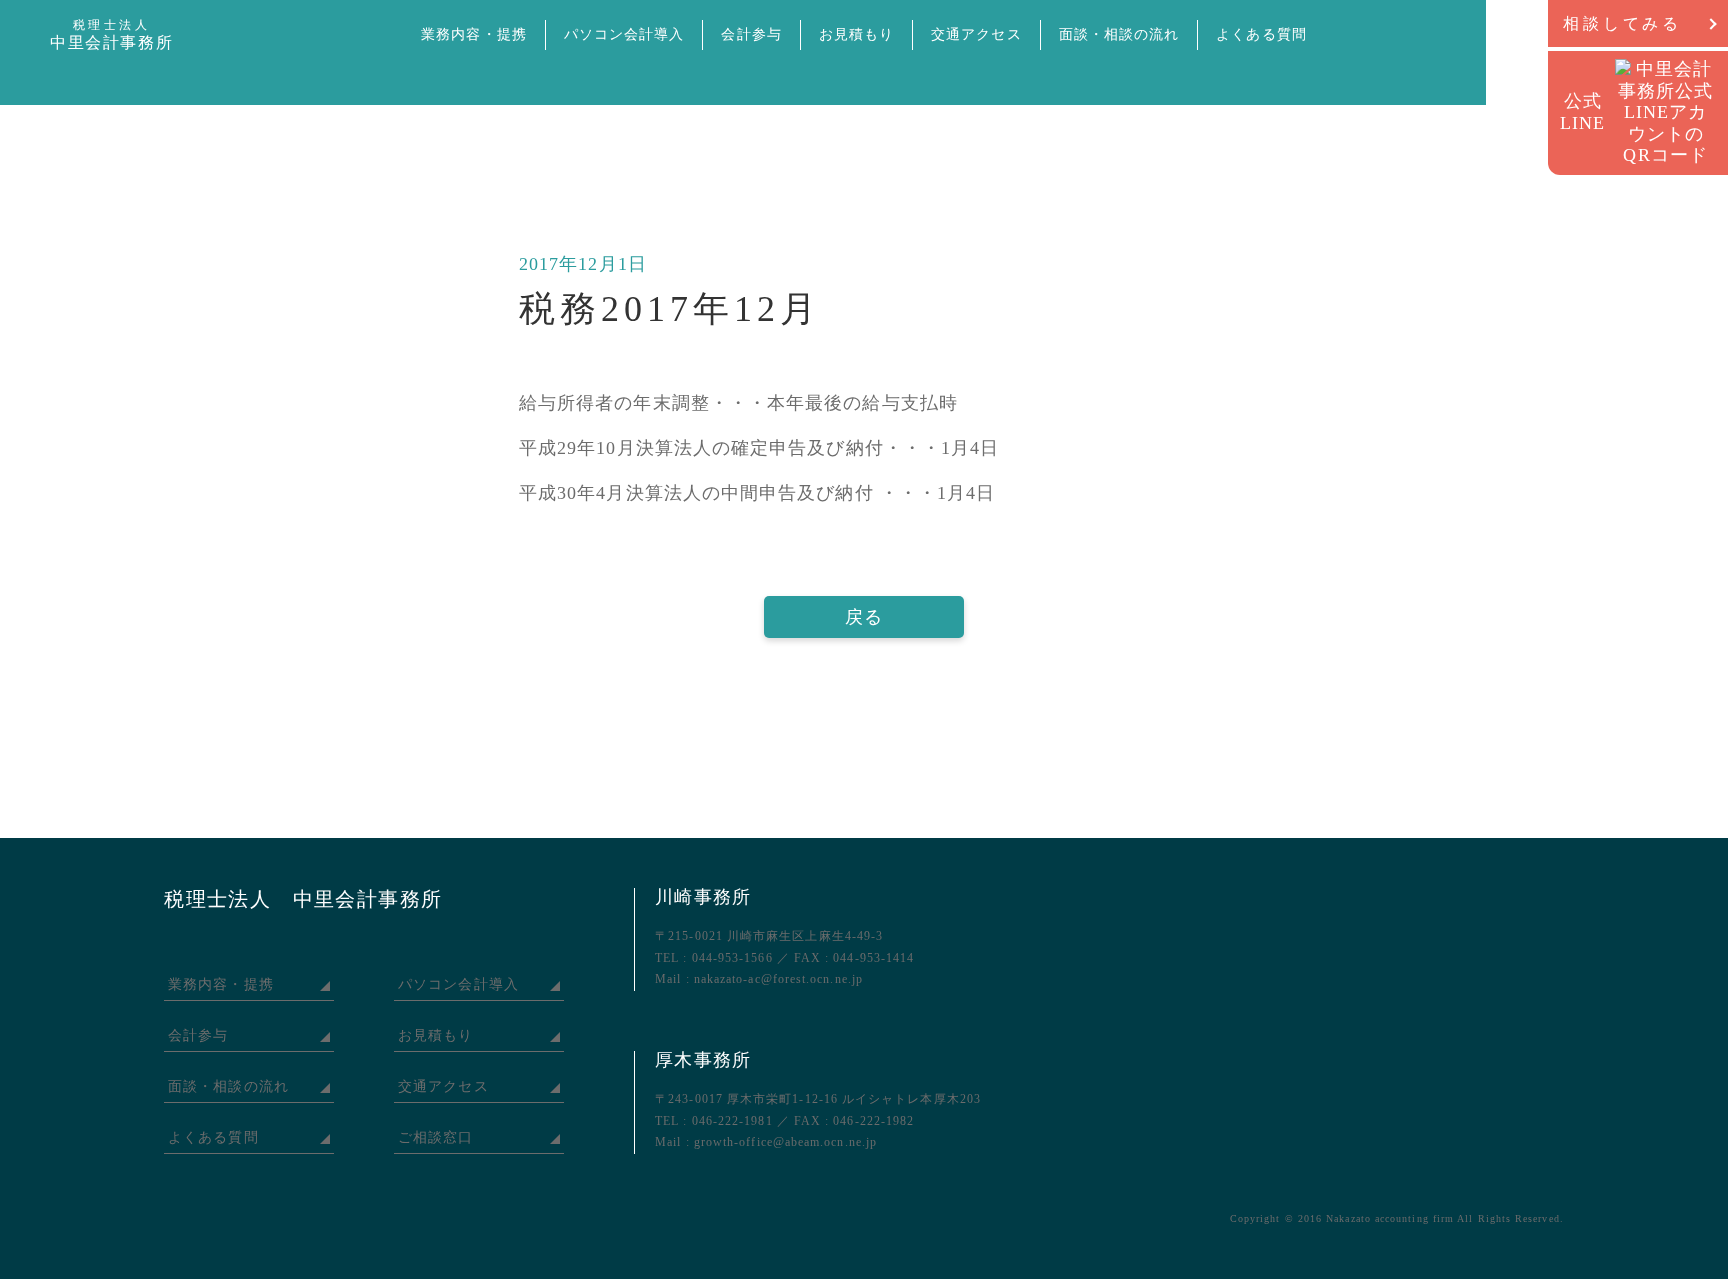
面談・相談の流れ (1119, 34)
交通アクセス (976, 34)
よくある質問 (1261, 34)
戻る (864, 617)
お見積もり (856, 34)
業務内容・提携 (474, 34)
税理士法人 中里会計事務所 (303, 899)
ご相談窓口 (435, 1137)
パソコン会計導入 (624, 34)
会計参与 (751, 34)
